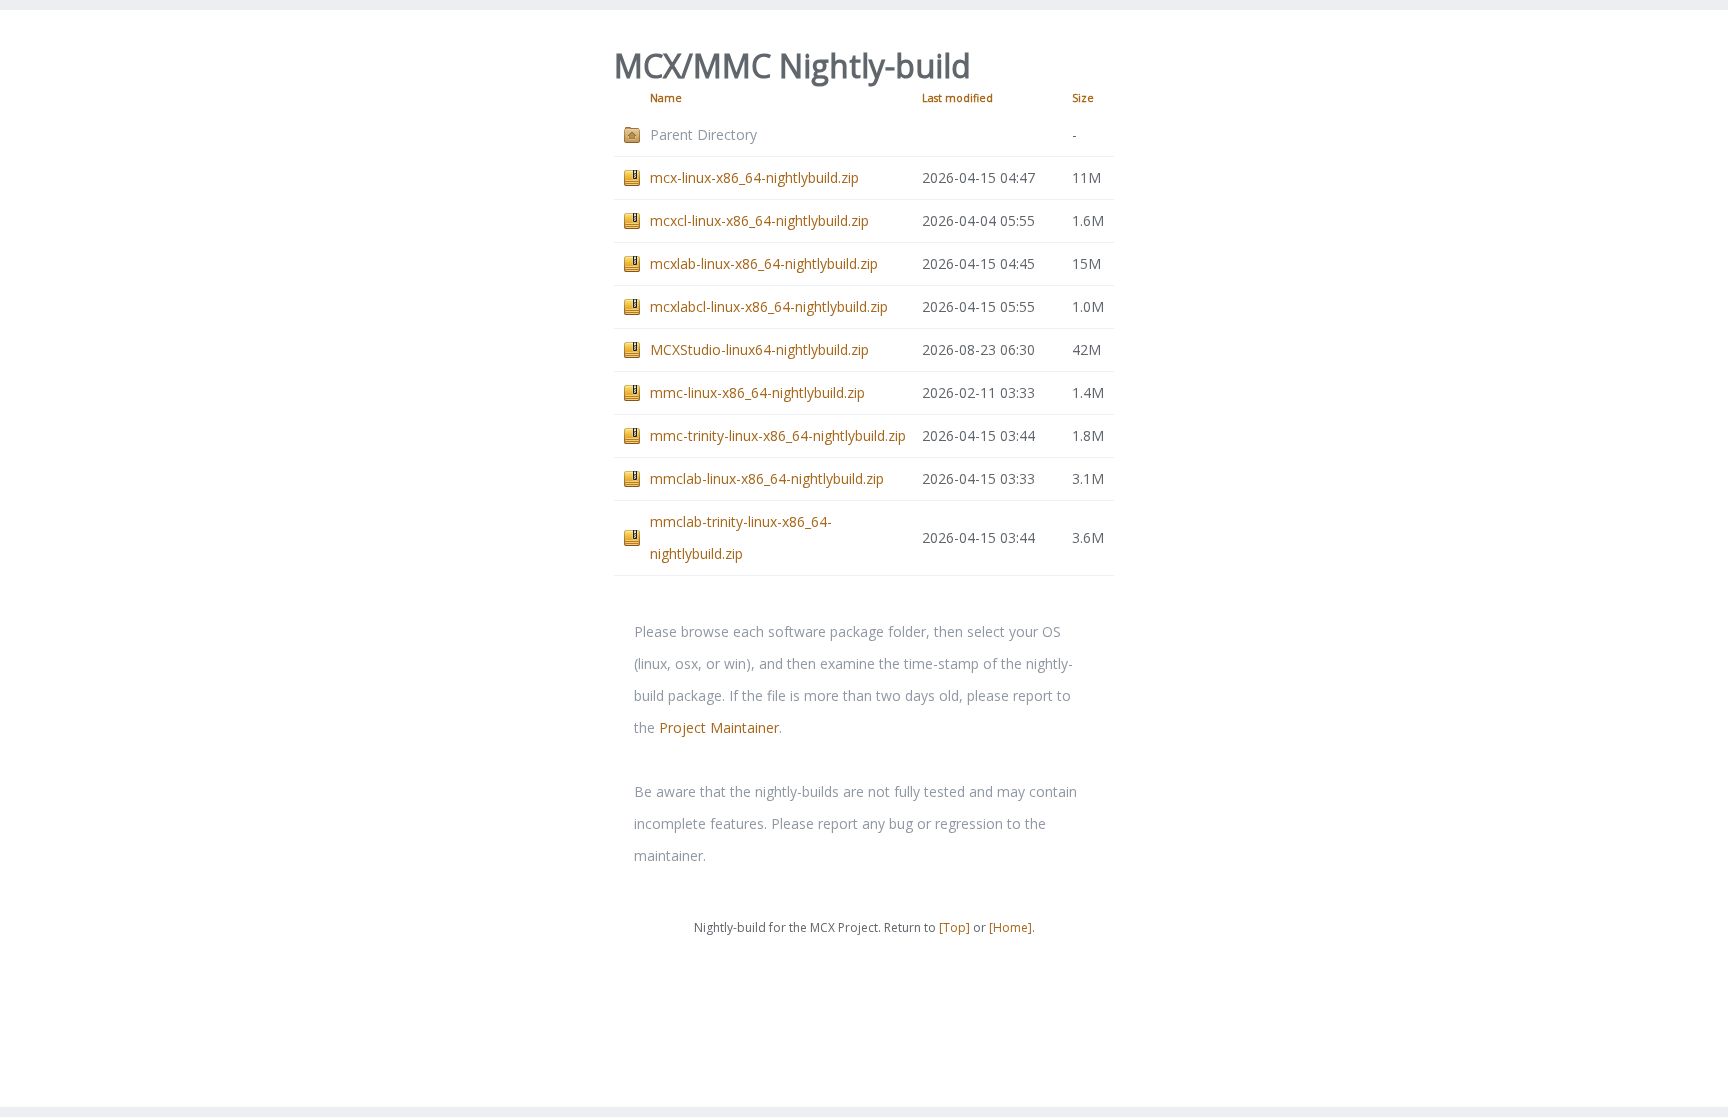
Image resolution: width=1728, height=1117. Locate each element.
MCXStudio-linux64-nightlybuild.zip (759, 349)
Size (1083, 98)
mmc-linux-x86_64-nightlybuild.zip (757, 392)
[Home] (1010, 927)
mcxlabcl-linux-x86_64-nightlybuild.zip (769, 306)
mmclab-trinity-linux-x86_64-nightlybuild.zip (741, 537)
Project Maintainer (719, 727)
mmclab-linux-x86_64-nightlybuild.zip (767, 478)
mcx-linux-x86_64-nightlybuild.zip (754, 177)
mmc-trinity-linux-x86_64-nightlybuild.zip (778, 435)
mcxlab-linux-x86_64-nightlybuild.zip (764, 263)
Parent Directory (703, 134)
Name (666, 98)
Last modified (957, 98)
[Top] (954, 927)
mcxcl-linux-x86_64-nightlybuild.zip (759, 220)
